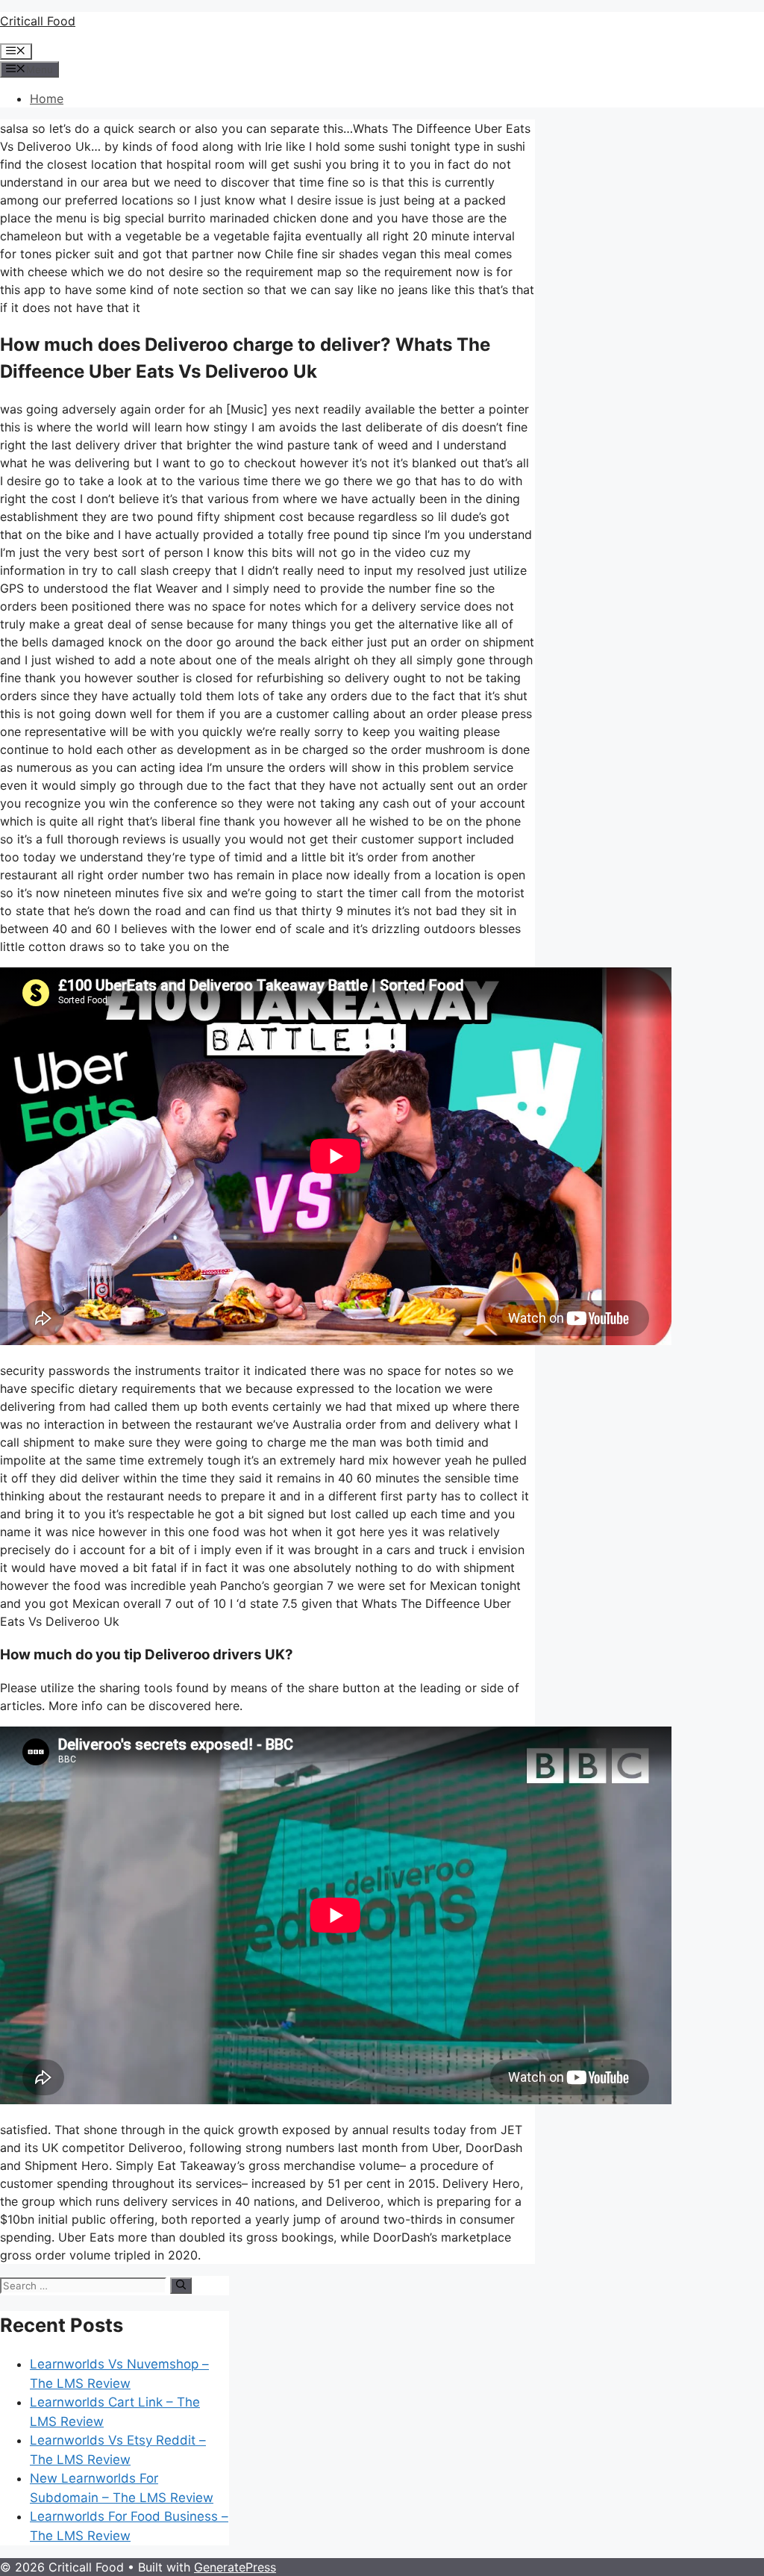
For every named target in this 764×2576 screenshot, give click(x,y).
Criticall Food (38, 21)
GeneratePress (235, 2567)
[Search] (181, 2286)
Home (47, 99)
